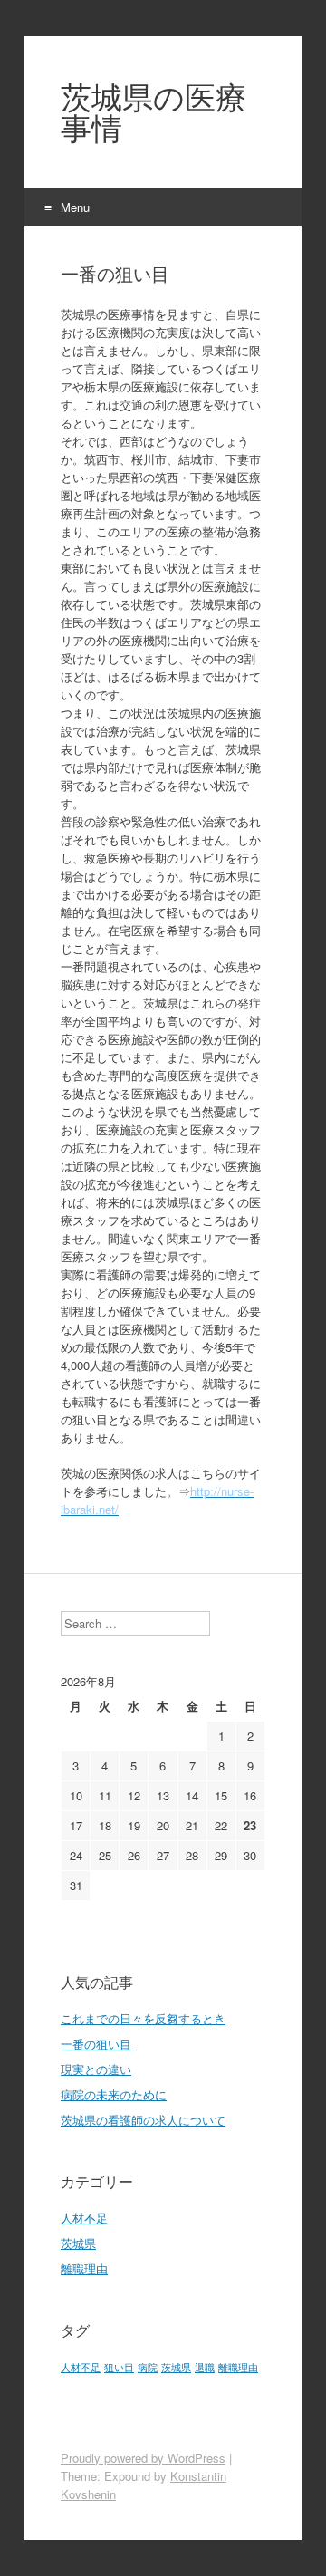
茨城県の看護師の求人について (143, 2120)
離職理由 (84, 2268)
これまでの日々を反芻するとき (143, 2018)
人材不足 (84, 2218)
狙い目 (119, 2367)
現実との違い (96, 2069)
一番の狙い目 (96, 2044)
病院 (148, 2367)
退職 (205, 2367)
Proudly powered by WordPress (143, 2458)
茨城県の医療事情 (153, 112)
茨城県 (78, 2243)
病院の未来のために (114, 2094)
